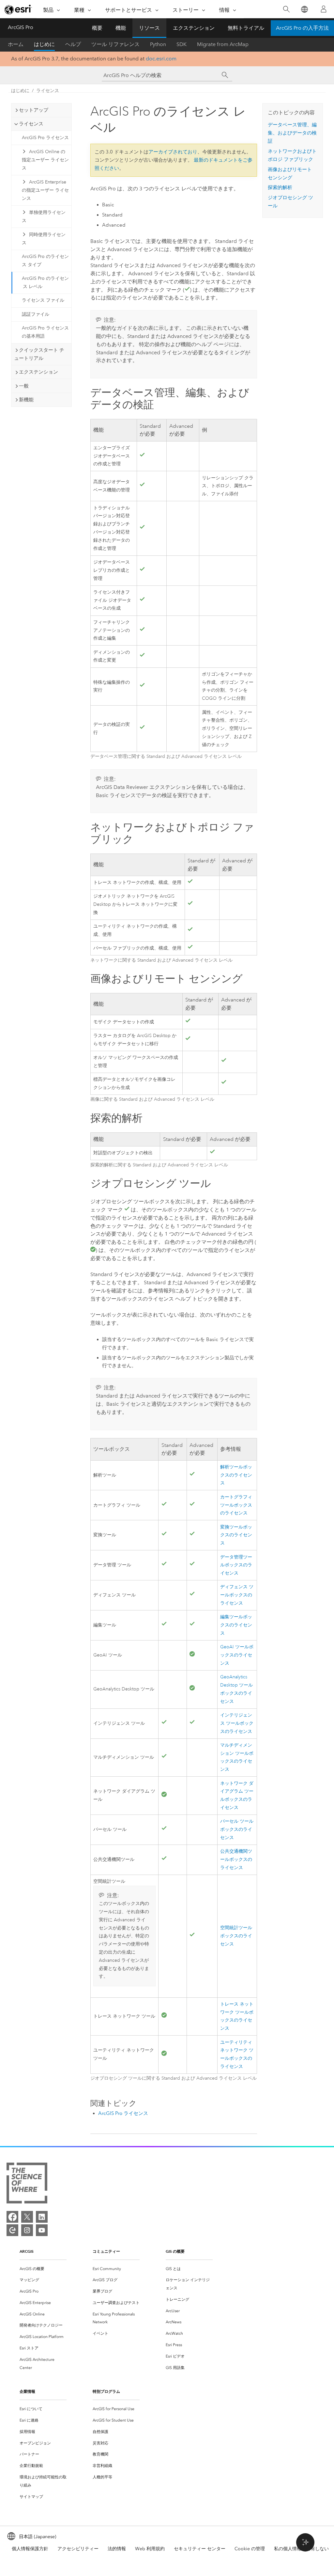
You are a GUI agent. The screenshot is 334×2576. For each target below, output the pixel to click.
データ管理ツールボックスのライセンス (236, 1565)
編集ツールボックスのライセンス (236, 1625)
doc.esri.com (161, 59)
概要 (97, 28)
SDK (182, 44)
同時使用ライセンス (44, 239)
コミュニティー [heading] (106, 2251)
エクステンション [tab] (38, 372)
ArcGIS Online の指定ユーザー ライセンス (45, 160)
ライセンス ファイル (43, 300)
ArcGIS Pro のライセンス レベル (45, 282)
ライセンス (48, 91)
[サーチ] (225, 75)
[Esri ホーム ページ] (18, 9)
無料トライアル (246, 28)
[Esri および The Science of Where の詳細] (27, 2184)
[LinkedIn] (42, 2217)
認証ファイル (36, 314)
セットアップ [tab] (34, 110)
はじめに (44, 44)
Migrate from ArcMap (223, 44)
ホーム (16, 44)
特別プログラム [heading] (106, 2391)
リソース (149, 28)
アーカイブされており (173, 152)
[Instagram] (27, 2230)
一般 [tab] (24, 386)
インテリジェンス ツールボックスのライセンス (237, 1723)
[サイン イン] (324, 9)
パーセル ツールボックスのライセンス (237, 1829)
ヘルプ (73, 44)
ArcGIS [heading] (27, 2251)
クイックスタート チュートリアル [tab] (39, 354)
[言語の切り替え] (304, 9)
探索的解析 (280, 187)
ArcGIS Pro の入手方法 (302, 28)
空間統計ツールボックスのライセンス (236, 1936)
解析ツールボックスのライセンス (236, 1475)
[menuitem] (43, 2269)
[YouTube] (42, 2230)
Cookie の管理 (250, 2549)
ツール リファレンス (115, 44)
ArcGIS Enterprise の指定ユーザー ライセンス (45, 190)
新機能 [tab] (26, 400)
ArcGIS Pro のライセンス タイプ (45, 261)
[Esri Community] (12, 2230)
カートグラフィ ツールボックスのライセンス (236, 1505)
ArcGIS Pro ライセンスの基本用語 (45, 332)
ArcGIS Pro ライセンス (45, 138)
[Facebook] (12, 2217)
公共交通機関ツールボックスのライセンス (236, 1859)
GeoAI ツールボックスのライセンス (237, 1655)
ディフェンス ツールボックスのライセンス (237, 1595)
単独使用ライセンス (44, 216)
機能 (121, 28)
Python (158, 44)
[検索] (286, 9)
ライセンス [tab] (31, 124)
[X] (27, 2217)
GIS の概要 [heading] (175, 2251)
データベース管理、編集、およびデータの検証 (292, 133)
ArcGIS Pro (21, 27)
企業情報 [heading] (27, 2391)
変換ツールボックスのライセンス (236, 1535)
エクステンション (194, 28)
